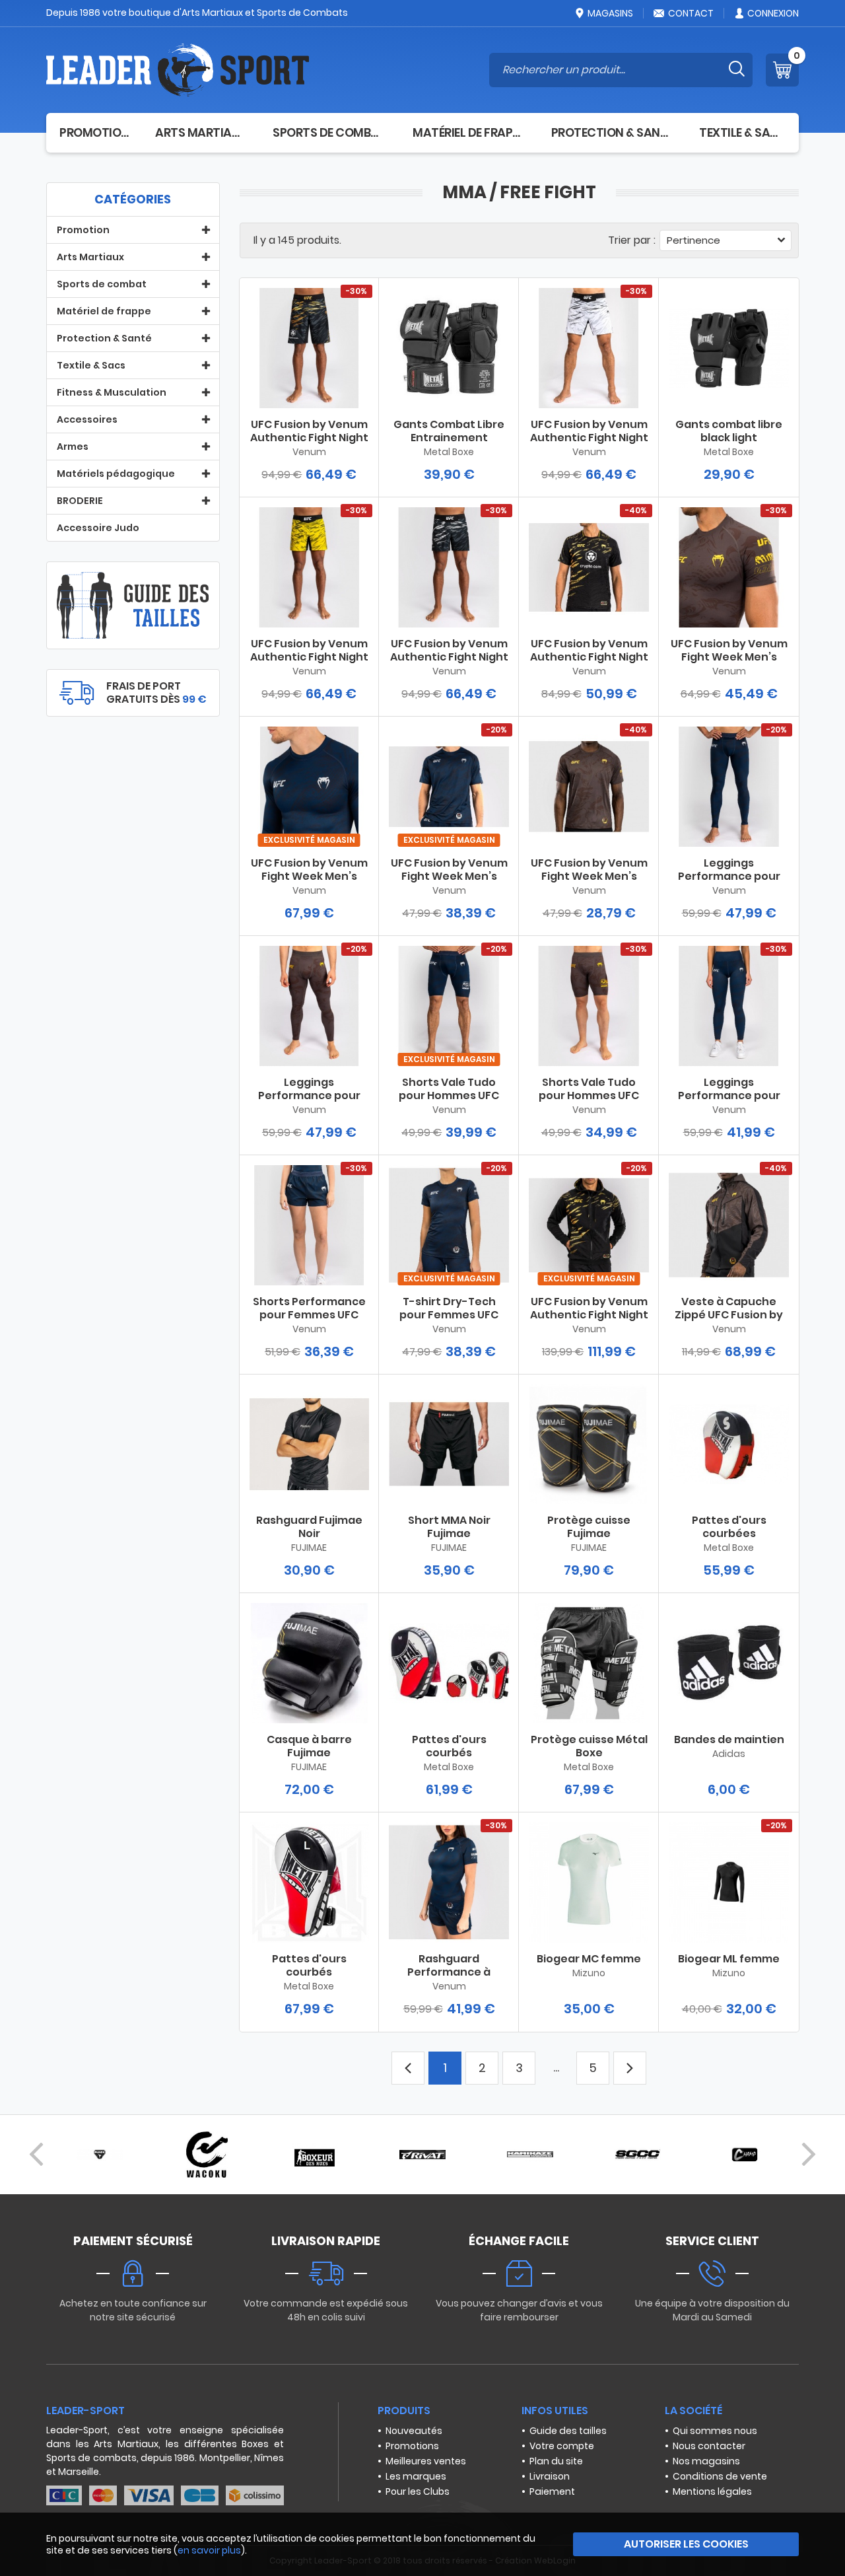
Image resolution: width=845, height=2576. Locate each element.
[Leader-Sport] (178, 70)
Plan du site (556, 2461)
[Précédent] (36, 2155)
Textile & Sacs (742, 132)
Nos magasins (706, 2461)
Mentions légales (712, 2491)
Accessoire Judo (98, 528)
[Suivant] (809, 2155)
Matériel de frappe (469, 132)
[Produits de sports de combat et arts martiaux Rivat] (422, 2155)
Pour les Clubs (418, 2491)
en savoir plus (209, 2550)
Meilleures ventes (426, 2461)
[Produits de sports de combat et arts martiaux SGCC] (638, 2155)
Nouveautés (414, 2431)
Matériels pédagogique (116, 474)
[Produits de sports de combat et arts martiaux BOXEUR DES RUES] (315, 2155)
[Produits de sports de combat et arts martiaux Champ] (745, 2155)
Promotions (412, 2446)
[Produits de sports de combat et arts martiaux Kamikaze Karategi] (530, 2155)
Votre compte (562, 2446)
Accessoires (87, 419)
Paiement (552, 2491)
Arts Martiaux (201, 132)
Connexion (773, 13)
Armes (73, 447)
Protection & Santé (612, 132)
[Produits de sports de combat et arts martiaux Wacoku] (207, 2155)
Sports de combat (329, 132)
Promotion (94, 132)
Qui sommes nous (715, 2431)
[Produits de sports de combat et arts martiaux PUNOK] (100, 2155)
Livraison (550, 2476)
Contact (691, 13)
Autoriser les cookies (686, 2544)
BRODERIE (80, 501)
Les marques (416, 2476)
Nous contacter (709, 2446)
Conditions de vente (720, 2476)
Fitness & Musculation (112, 392)
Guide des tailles (568, 2431)
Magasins (610, 13)
